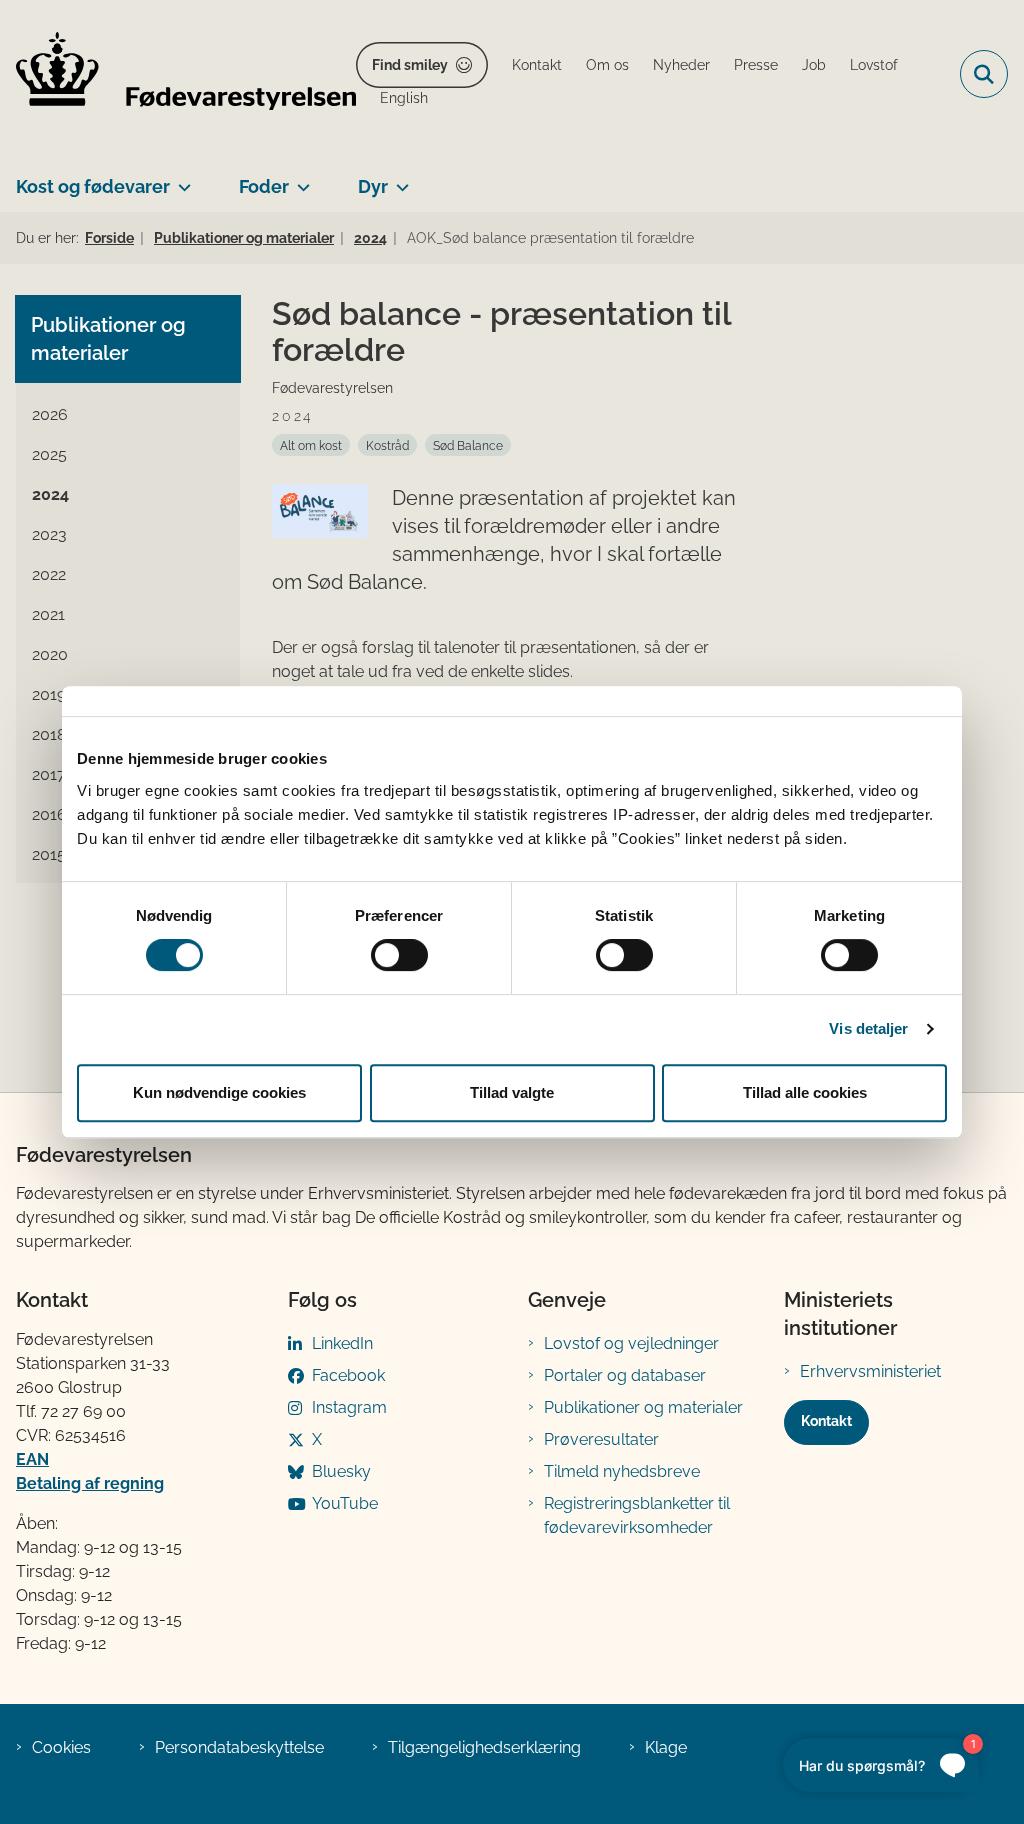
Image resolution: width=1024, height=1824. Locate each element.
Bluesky (341, 1471)
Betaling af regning (90, 1483)
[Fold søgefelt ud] (984, 74)
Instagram (349, 1407)
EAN (32, 1459)
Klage (666, 1747)
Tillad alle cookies (805, 1092)
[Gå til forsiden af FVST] (178, 74)
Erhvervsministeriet (870, 1371)
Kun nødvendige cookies (219, 1092)
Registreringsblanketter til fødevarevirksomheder (637, 1515)
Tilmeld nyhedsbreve (622, 1471)
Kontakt (826, 1421)
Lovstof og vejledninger (631, 1343)
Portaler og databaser (625, 1375)
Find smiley (410, 65)
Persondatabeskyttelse (239, 1747)
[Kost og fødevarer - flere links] (180, 179)
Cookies (61, 1747)
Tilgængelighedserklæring (484, 1747)
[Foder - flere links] (299, 179)
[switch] (399, 955)
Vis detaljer (868, 1028)
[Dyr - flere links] (398, 179)
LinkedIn (342, 1343)
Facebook (348, 1375)
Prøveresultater (601, 1439)
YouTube (345, 1503)
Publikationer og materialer (643, 1407)
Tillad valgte (512, 1092)
